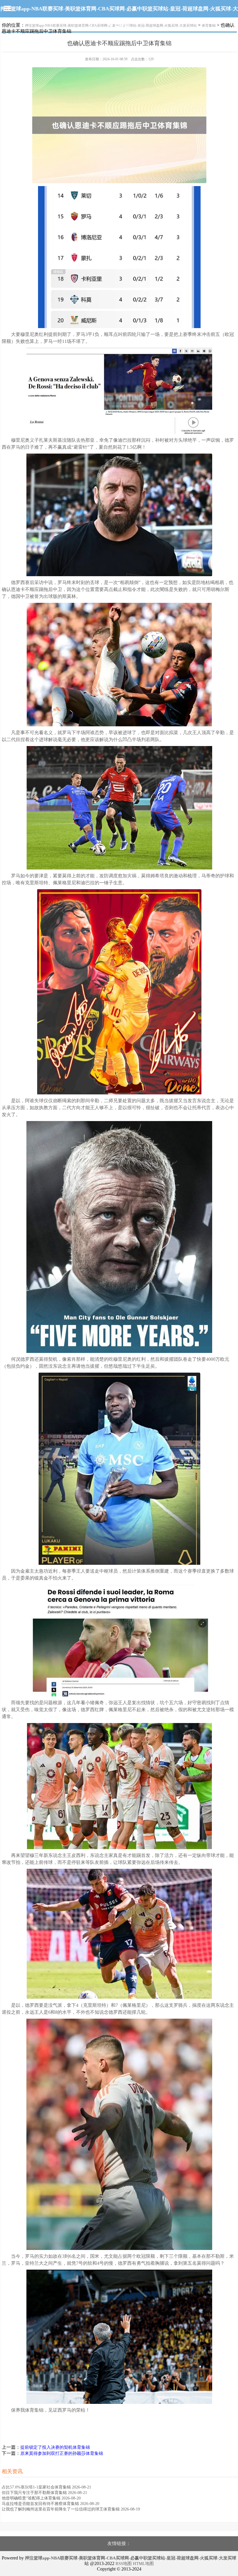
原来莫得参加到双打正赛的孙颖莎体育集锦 (62, 2453)
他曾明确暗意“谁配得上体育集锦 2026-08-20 (41, 2498)
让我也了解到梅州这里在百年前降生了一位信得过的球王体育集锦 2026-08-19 (71, 2509)
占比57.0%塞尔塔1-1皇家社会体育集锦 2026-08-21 (46, 2487)
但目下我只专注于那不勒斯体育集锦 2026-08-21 (44, 2493)
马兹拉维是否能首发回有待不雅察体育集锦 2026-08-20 (51, 2504)
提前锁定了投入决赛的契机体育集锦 (55, 2447)
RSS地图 (124, 2564)
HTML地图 (143, 2564)
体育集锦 (209, 26)
